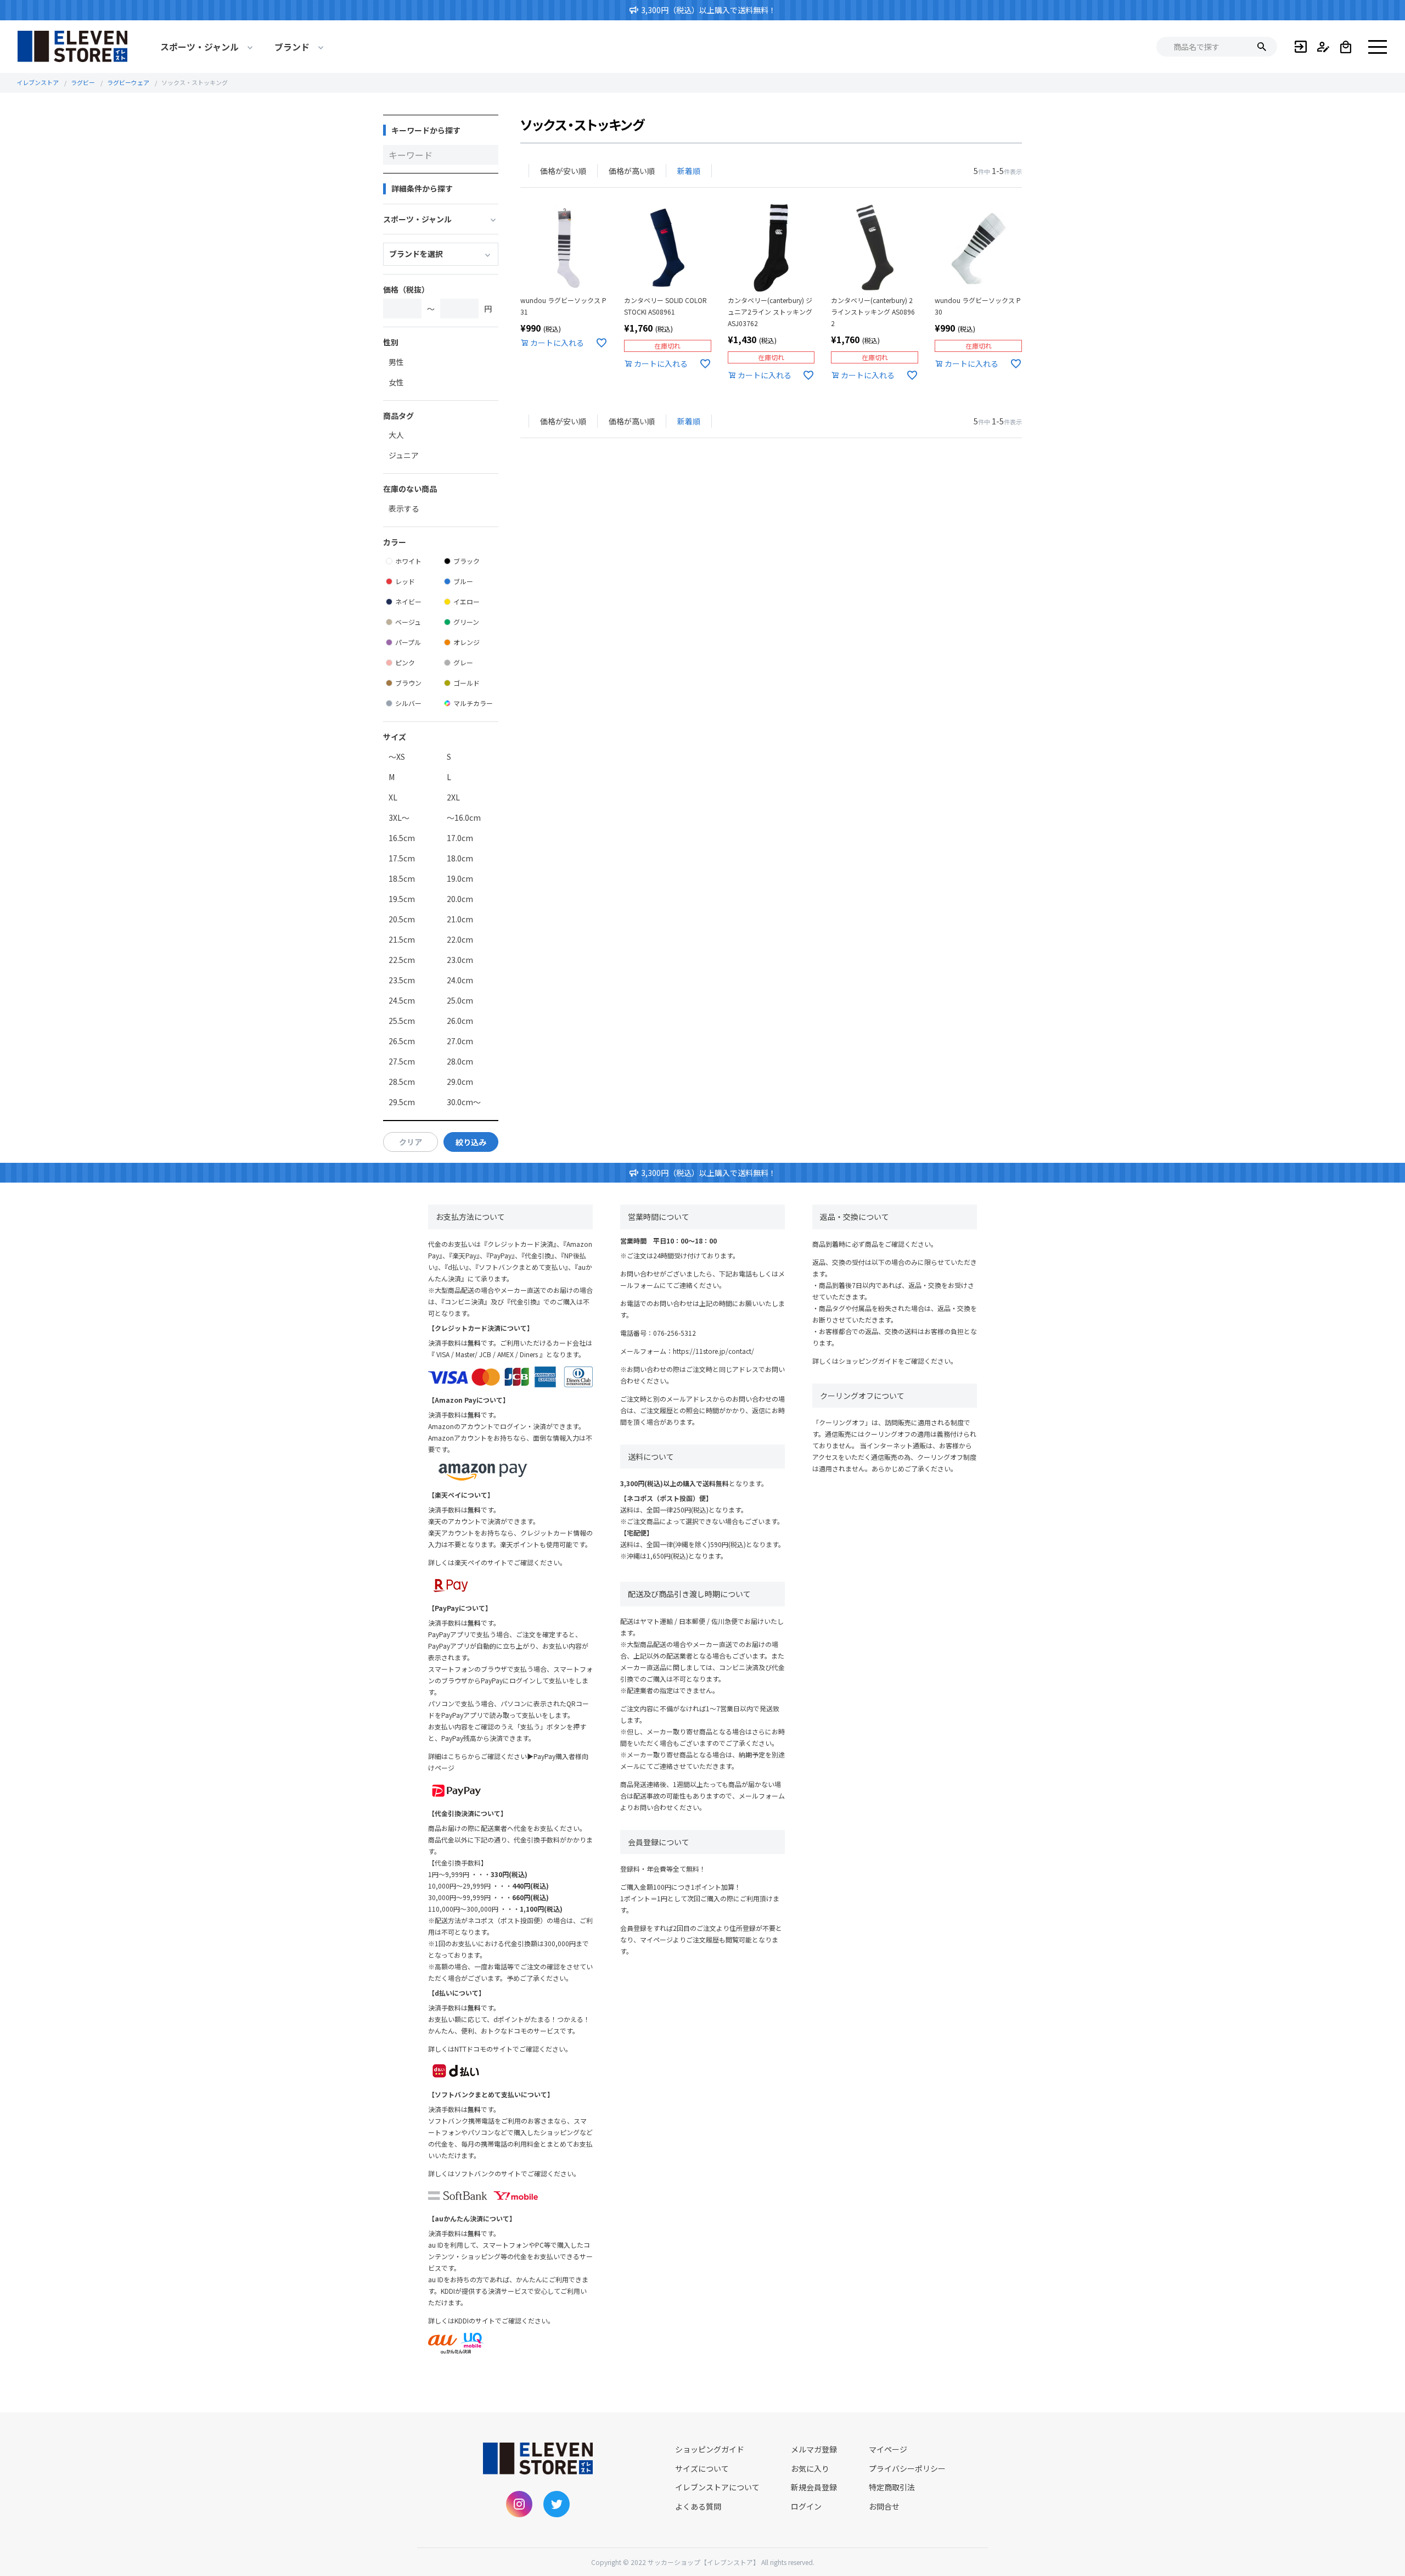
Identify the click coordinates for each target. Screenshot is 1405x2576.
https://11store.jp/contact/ (713, 1351)
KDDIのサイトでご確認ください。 (504, 2320)
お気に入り (810, 2468)
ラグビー (83, 82)
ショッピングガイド (868, 1361)
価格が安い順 (563, 171)
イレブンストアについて (717, 2487)
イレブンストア (38, 82)
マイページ (888, 2449)
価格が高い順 (632, 171)
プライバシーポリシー (907, 2468)
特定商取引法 (892, 2487)
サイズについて (702, 2468)
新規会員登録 (814, 2487)
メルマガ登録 (814, 2449)
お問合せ (884, 2506)
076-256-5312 (675, 1333)
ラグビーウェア (128, 82)
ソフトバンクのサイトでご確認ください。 (517, 2173)
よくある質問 (698, 2506)
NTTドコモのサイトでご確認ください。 (513, 2049)
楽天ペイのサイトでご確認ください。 (510, 1562)
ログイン (806, 2506)
